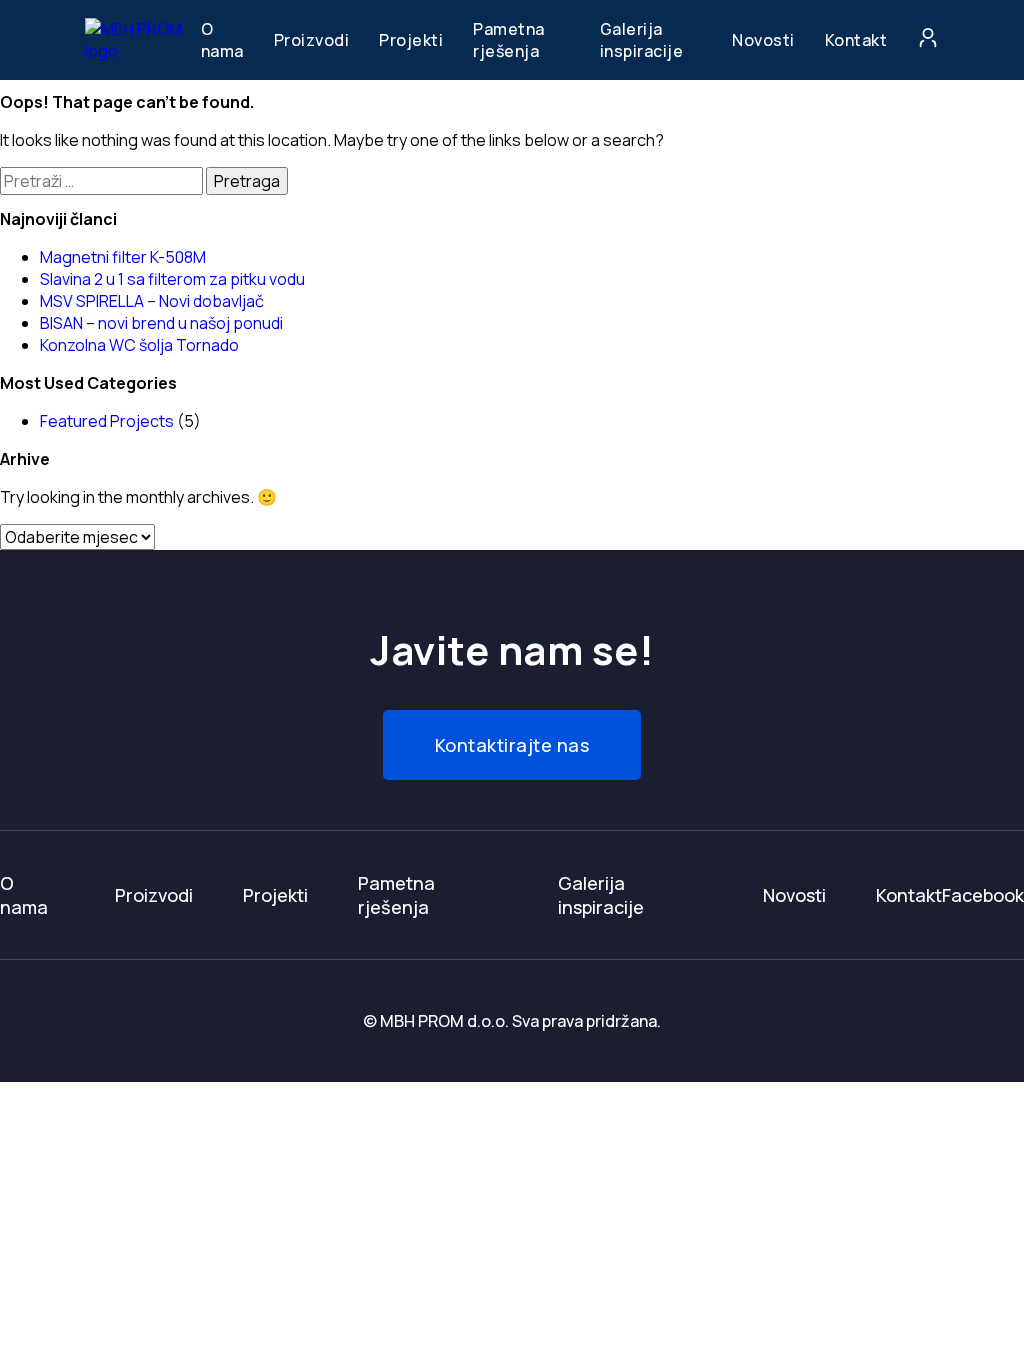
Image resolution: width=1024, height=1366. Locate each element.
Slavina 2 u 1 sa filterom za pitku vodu (172, 279)
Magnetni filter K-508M (123, 257)
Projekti (411, 40)
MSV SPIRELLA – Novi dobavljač (152, 301)
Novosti (763, 40)
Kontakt (856, 40)
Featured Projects (107, 421)
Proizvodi (312, 40)
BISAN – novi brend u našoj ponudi (161, 323)
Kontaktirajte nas (512, 745)
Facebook (983, 895)
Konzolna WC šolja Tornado (139, 345)
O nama (222, 40)
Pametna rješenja (509, 40)
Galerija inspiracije (642, 40)
